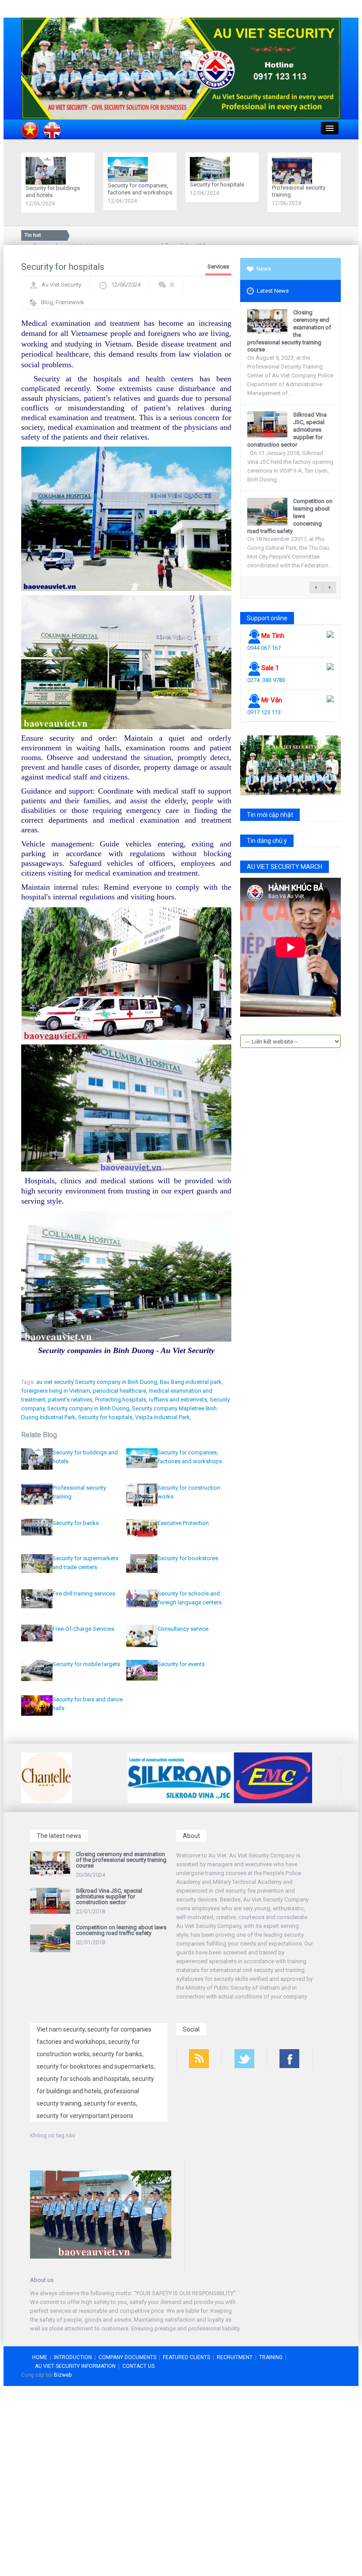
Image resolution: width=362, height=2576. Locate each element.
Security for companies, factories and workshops (140, 189)
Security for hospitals (217, 185)
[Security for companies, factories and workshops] (130, 169)
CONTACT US (138, 2366)
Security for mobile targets (86, 1664)
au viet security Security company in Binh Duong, (97, 1382)
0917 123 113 (264, 712)
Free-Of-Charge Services (83, 1629)
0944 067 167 (264, 648)
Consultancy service (183, 1629)
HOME (40, 2357)
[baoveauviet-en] (181, 68)
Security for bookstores (188, 1558)
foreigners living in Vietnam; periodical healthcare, (84, 1391)
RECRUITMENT (235, 2357)
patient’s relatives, (71, 1400)
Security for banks (76, 1523)
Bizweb (63, 2375)
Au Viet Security (61, 285)
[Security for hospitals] (212, 169)
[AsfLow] (287, 1777)
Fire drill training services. (85, 1594)
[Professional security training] (294, 170)
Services (218, 267)
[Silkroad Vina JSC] (74, 1777)
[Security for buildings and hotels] (48, 170)
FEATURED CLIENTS (187, 2357)
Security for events (181, 1664)
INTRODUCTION (73, 2357)
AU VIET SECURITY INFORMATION (75, 2366)
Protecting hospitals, (121, 1400)
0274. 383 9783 (266, 680)
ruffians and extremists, (179, 1400)
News (264, 269)
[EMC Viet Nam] (167, 1777)
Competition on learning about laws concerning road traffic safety (121, 1930)
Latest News (273, 291)
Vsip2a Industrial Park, (163, 1417)
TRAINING (271, 2357)
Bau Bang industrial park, (191, 1382)
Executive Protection (183, 1523)
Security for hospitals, (106, 1417)
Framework (70, 302)
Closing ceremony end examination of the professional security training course (121, 1860)
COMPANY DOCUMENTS (127, 2357)
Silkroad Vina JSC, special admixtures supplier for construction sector (109, 1896)
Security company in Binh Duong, (89, 1408)
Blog (47, 302)
